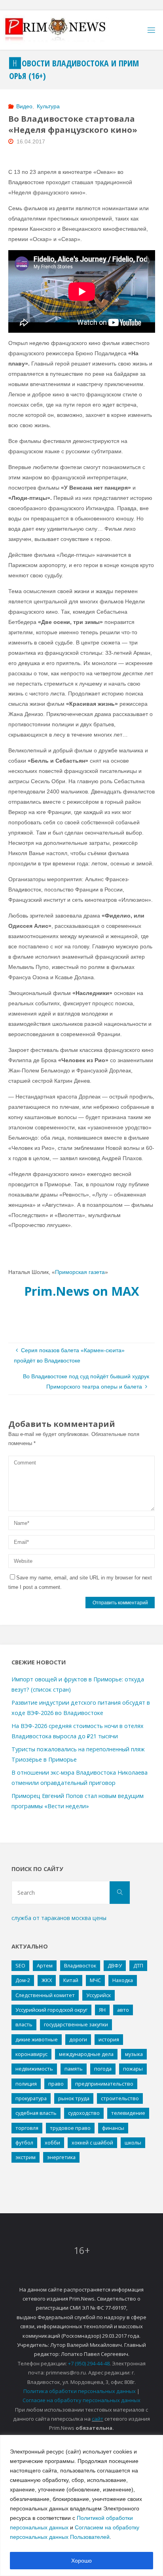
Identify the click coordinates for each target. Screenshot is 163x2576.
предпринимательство (104, 2084)
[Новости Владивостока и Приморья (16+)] (63, 30)
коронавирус (31, 2054)
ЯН (102, 2010)
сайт (98, 2419)
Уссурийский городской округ (51, 2010)
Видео (24, 106)
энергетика (61, 2157)
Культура (48, 106)
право (56, 2084)
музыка (134, 2054)
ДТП (138, 1965)
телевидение (128, 2113)
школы (133, 2143)
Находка (123, 1980)
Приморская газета (80, 1272)
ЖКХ (47, 1980)
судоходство (84, 2113)
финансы (113, 2128)
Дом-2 (23, 1980)
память (74, 2069)
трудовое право (70, 2128)
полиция (26, 2084)
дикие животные (37, 2039)
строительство (120, 2098)
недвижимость (34, 2069)
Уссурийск (99, 1995)
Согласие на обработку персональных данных (81, 2400)
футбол (24, 2143)
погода (103, 2069)
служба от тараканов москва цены (59, 1918)
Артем (45, 1965)
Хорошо (81, 2561)
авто (123, 2010)
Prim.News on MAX (82, 1291)
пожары (133, 2069)
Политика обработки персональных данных (80, 2391)
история (109, 2039)
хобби (52, 2143)
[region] (81, 2505)
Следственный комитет (45, 1995)
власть (24, 2024)
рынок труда (74, 2098)
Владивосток (80, 1965)
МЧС (95, 1980)
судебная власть (36, 2113)
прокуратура (31, 2098)
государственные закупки (76, 2024)
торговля (27, 2128)
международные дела (86, 2054)
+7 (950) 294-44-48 (89, 2363)
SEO (20, 1965)
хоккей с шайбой (92, 2143)
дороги (78, 2039)
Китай (71, 1980)
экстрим (26, 2157)
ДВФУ (115, 1965)
